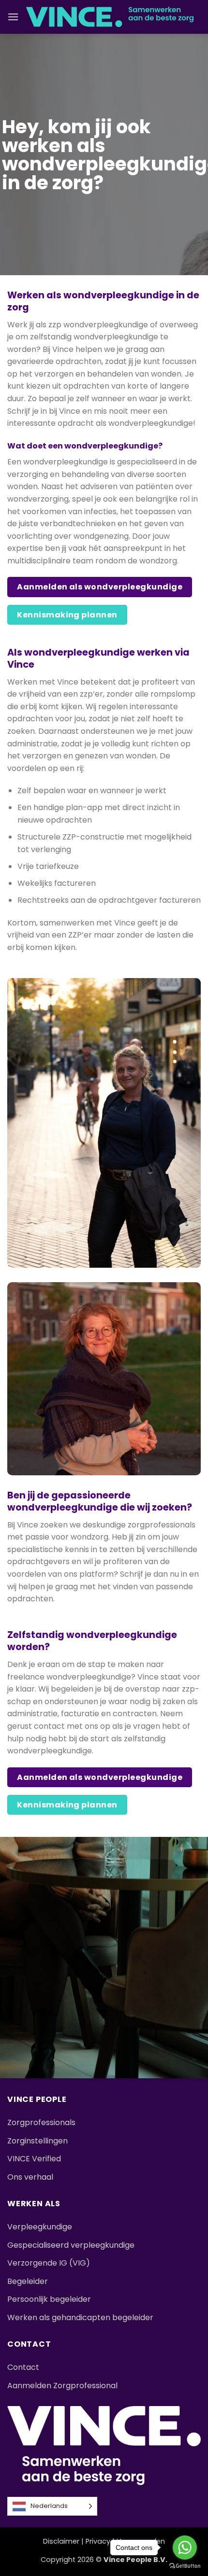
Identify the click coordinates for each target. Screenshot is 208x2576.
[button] (13, 17)
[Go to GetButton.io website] (185, 2566)
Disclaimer (61, 2541)
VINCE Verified (34, 2159)
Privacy (98, 2541)
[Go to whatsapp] (185, 2548)
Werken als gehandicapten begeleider (80, 2317)
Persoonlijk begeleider (49, 2299)
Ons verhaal (30, 2177)
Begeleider (28, 2281)
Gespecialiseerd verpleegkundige (71, 2245)
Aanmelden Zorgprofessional (62, 2386)
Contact (23, 2367)
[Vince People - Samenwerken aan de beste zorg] (110, 17)
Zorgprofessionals (41, 2122)
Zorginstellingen (37, 2141)
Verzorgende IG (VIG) (49, 2263)
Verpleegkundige (40, 2227)
